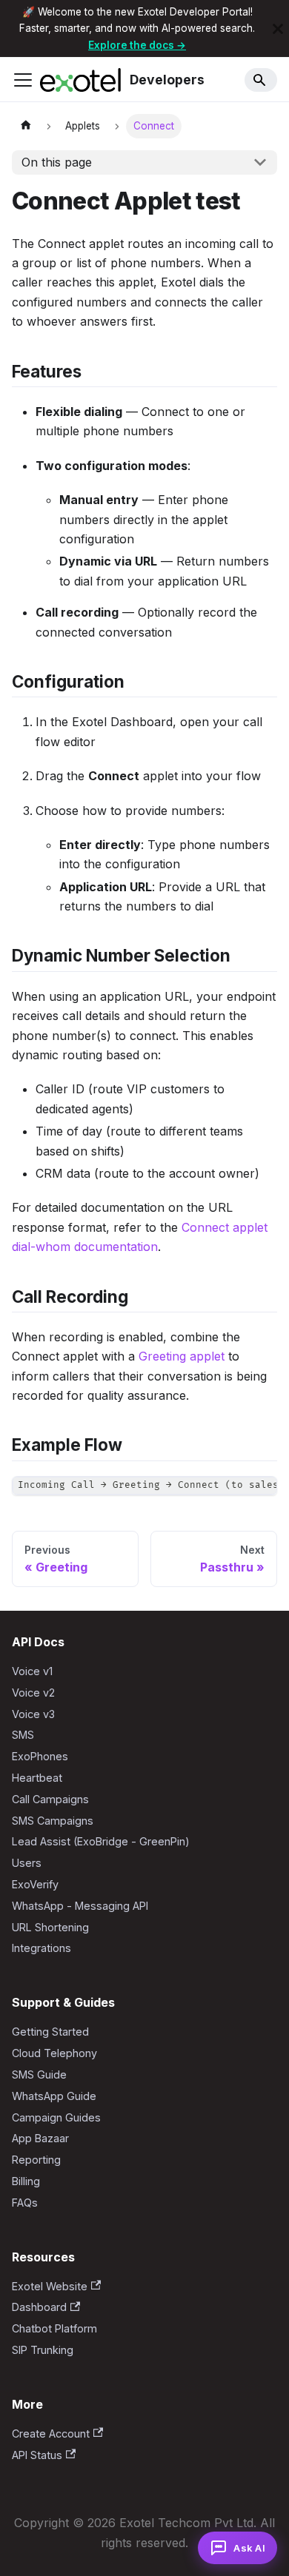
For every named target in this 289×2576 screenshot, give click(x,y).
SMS (23, 1735)
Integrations (41, 1948)
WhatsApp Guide (54, 2096)
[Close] (278, 28)
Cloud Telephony (54, 2053)
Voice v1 (32, 1671)
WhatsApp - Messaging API (80, 1906)
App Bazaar (40, 2138)
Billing (26, 2181)
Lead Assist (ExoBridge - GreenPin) (101, 1841)
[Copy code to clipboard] (259, 1495)
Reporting (36, 2160)
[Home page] (26, 126)
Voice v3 (33, 1714)
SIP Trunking (43, 2350)
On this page (57, 162)
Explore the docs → (137, 45)
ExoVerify (35, 1884)
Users (27, 1863)
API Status (37, 2455)
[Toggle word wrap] (232, 1495)
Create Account (51, 2434)
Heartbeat (37, 1778)
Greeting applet (182, 1356)
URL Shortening (50, 1927)
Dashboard (39, 2307)
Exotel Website (50, 2286)
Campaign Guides (56, 2117)
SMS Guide (39, 2074)
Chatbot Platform (54, 2328)
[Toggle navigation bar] (23, 80)
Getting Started (50, 2032)
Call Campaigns (50, 1799)
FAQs (25, 2203)
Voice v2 (33, 1693)
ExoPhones (40, 1756)
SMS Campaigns (53, 1821)
